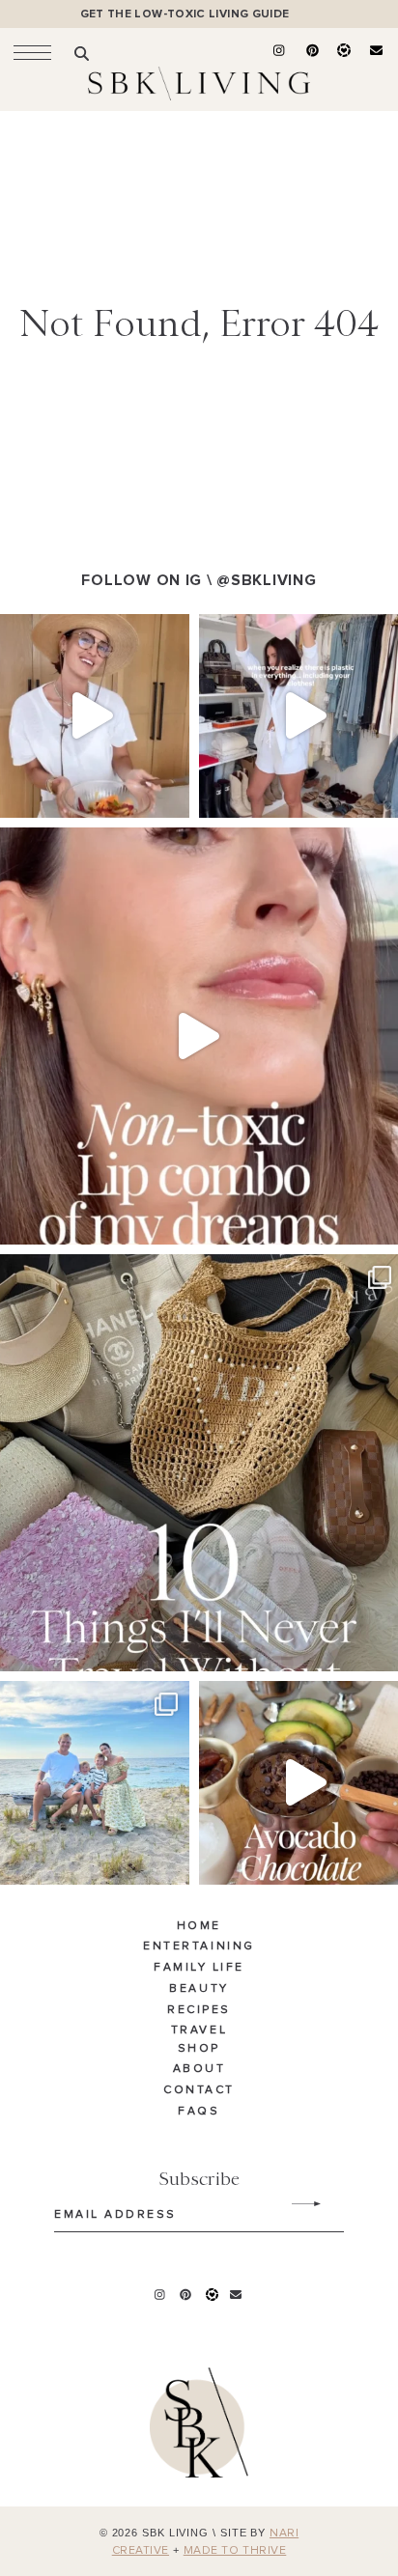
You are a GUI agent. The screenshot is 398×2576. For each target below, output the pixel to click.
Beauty (199, 1989)
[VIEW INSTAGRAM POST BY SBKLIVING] (170, 794)
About (199, 2069)
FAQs (199, 2112)
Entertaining (199, 1946)
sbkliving (85, 632)
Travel (199, 2030)
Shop (199, 2049)
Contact (199, 2090)
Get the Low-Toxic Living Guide (185, 14)
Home (199, 1926)
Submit (296, 2204)
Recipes (199, 2010)
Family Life (199, 1968)
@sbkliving (266, 580)
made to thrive (235, 2551)
